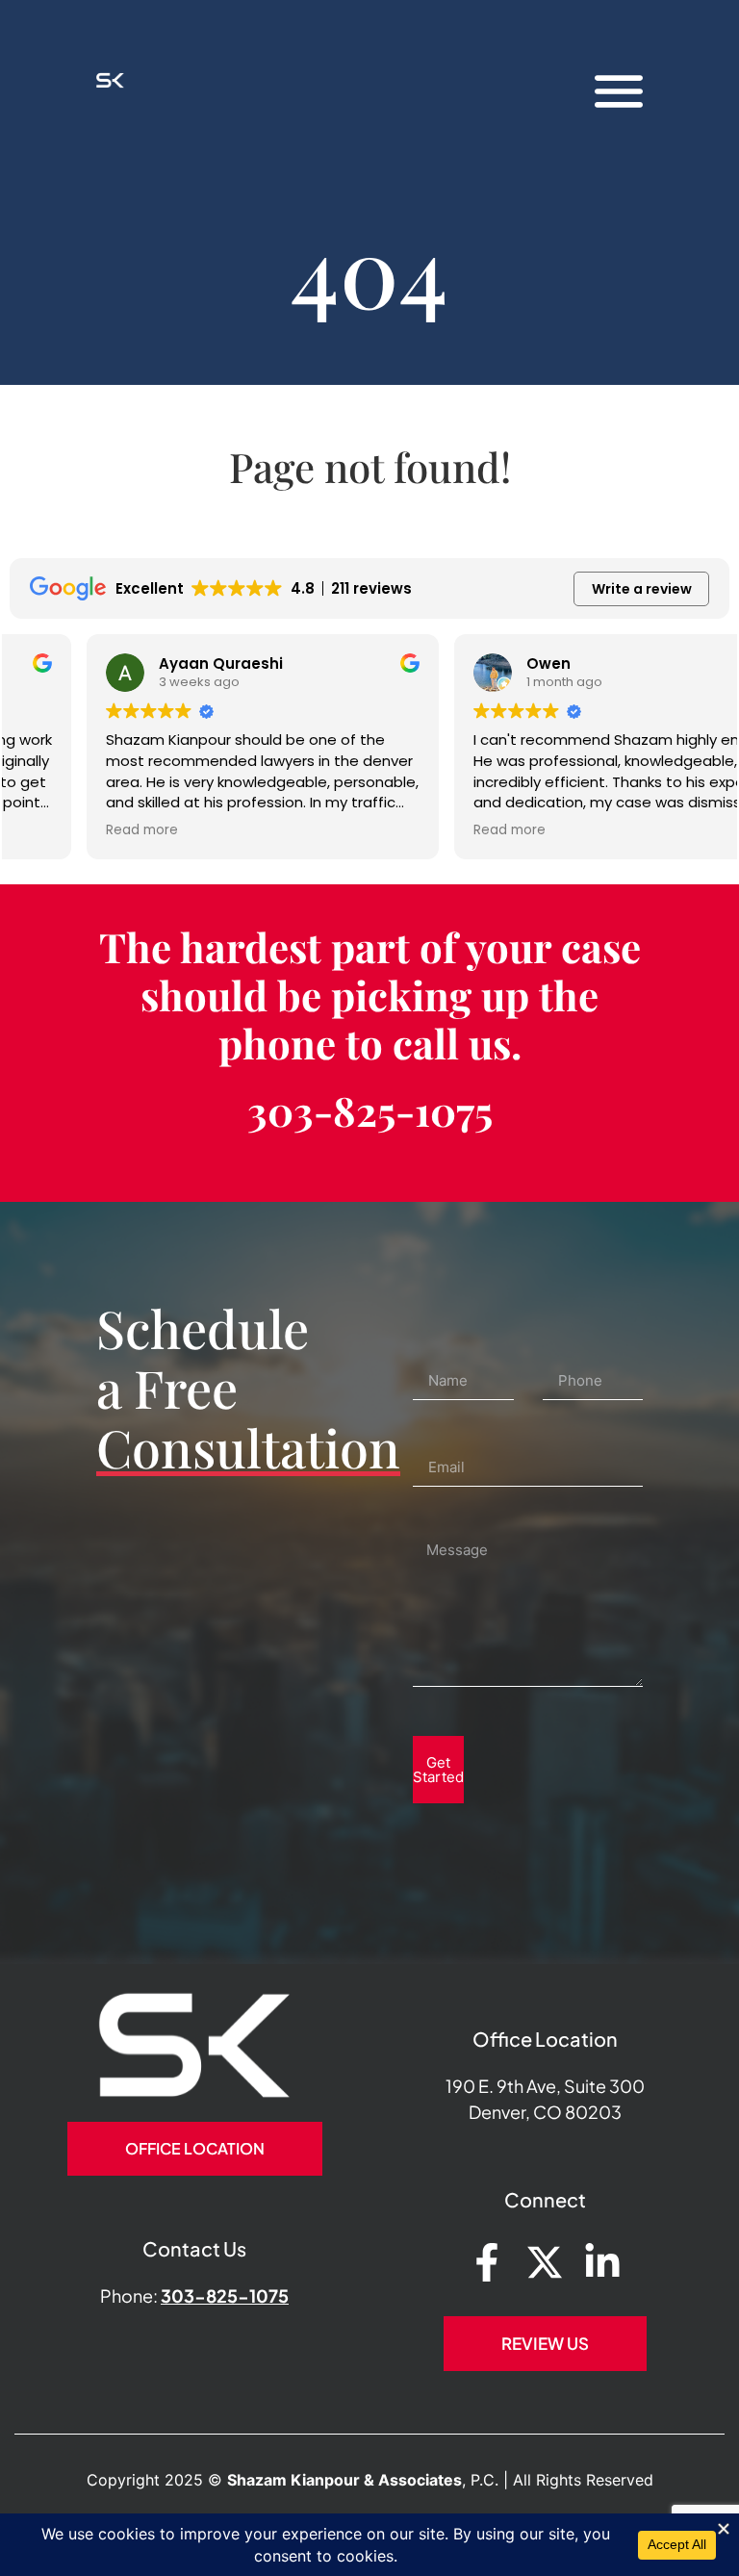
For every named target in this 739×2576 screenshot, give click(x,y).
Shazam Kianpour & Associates (344, 2480)
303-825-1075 (370, 1110)
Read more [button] (65, 830)
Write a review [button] (642, 589)
